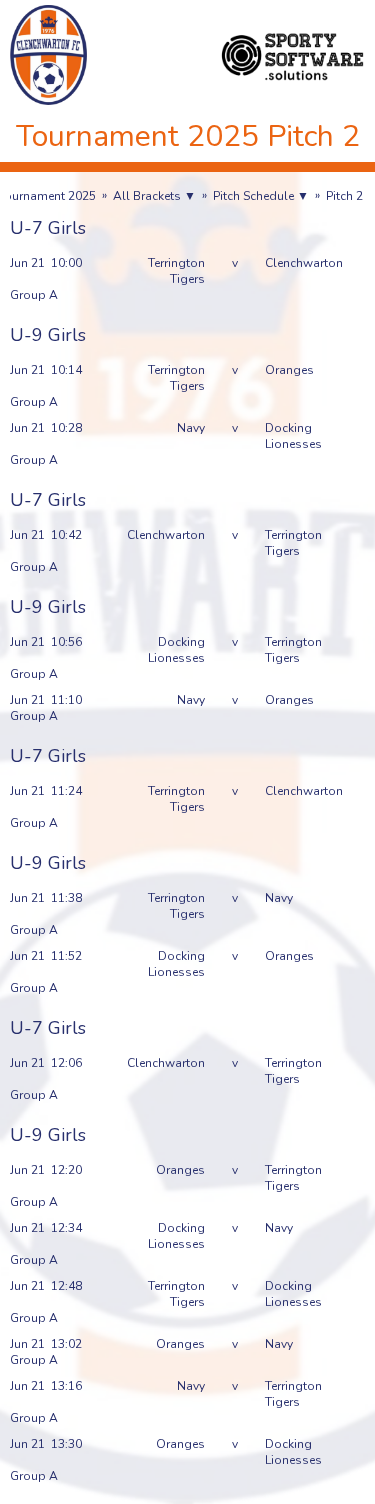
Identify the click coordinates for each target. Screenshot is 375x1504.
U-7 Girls (48, 228)
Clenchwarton (304, 263)
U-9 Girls (48, 335)
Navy (191, 428)
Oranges (289, 370)
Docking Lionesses (293, 436)
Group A (34, 295)
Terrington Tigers (176, 271)
